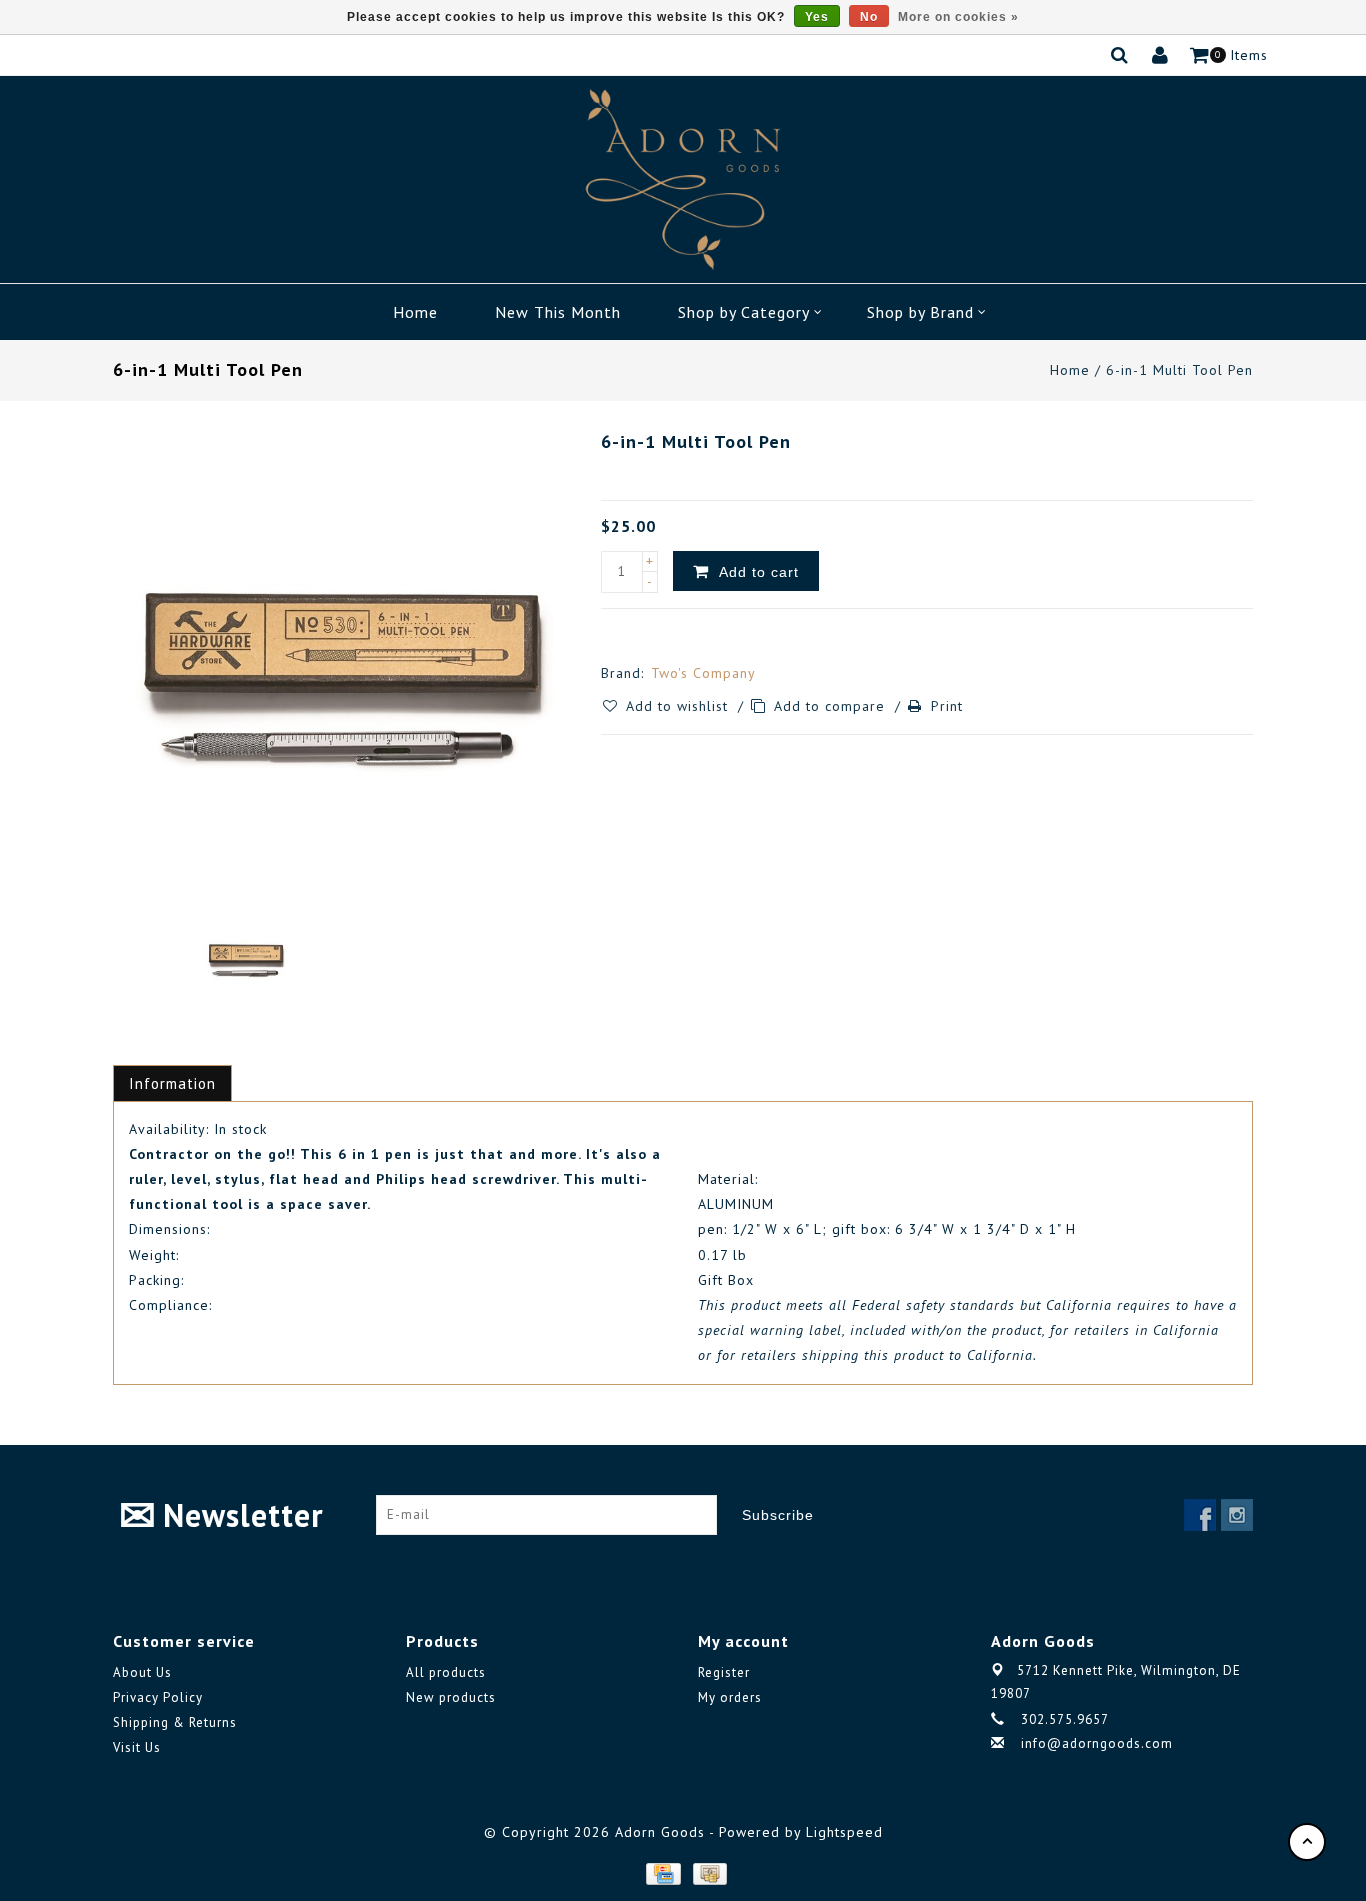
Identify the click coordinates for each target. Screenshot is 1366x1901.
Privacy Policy (158, 1697)
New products (451, 1697)
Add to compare (832, 706)
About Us (142, 1672)
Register (724, 1672)
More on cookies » (958, 17)
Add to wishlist (679, 706)
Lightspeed (844, 1832)
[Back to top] (1307, 1842)
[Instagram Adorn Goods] (1237, 1515)
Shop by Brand (920, 312)
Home (415, 312)
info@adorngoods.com (1097, 1743)
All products (446, 1672)
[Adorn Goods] (683, 179)
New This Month (558, 312)
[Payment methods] (662, 1873)
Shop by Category (744, 312)
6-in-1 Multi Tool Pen (1179, 370)
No (869, 17)
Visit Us (137, 1747)
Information (172, 1083)
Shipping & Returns (175, 1722)
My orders (730, 1697)
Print (947, 706)
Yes (817, 17)
